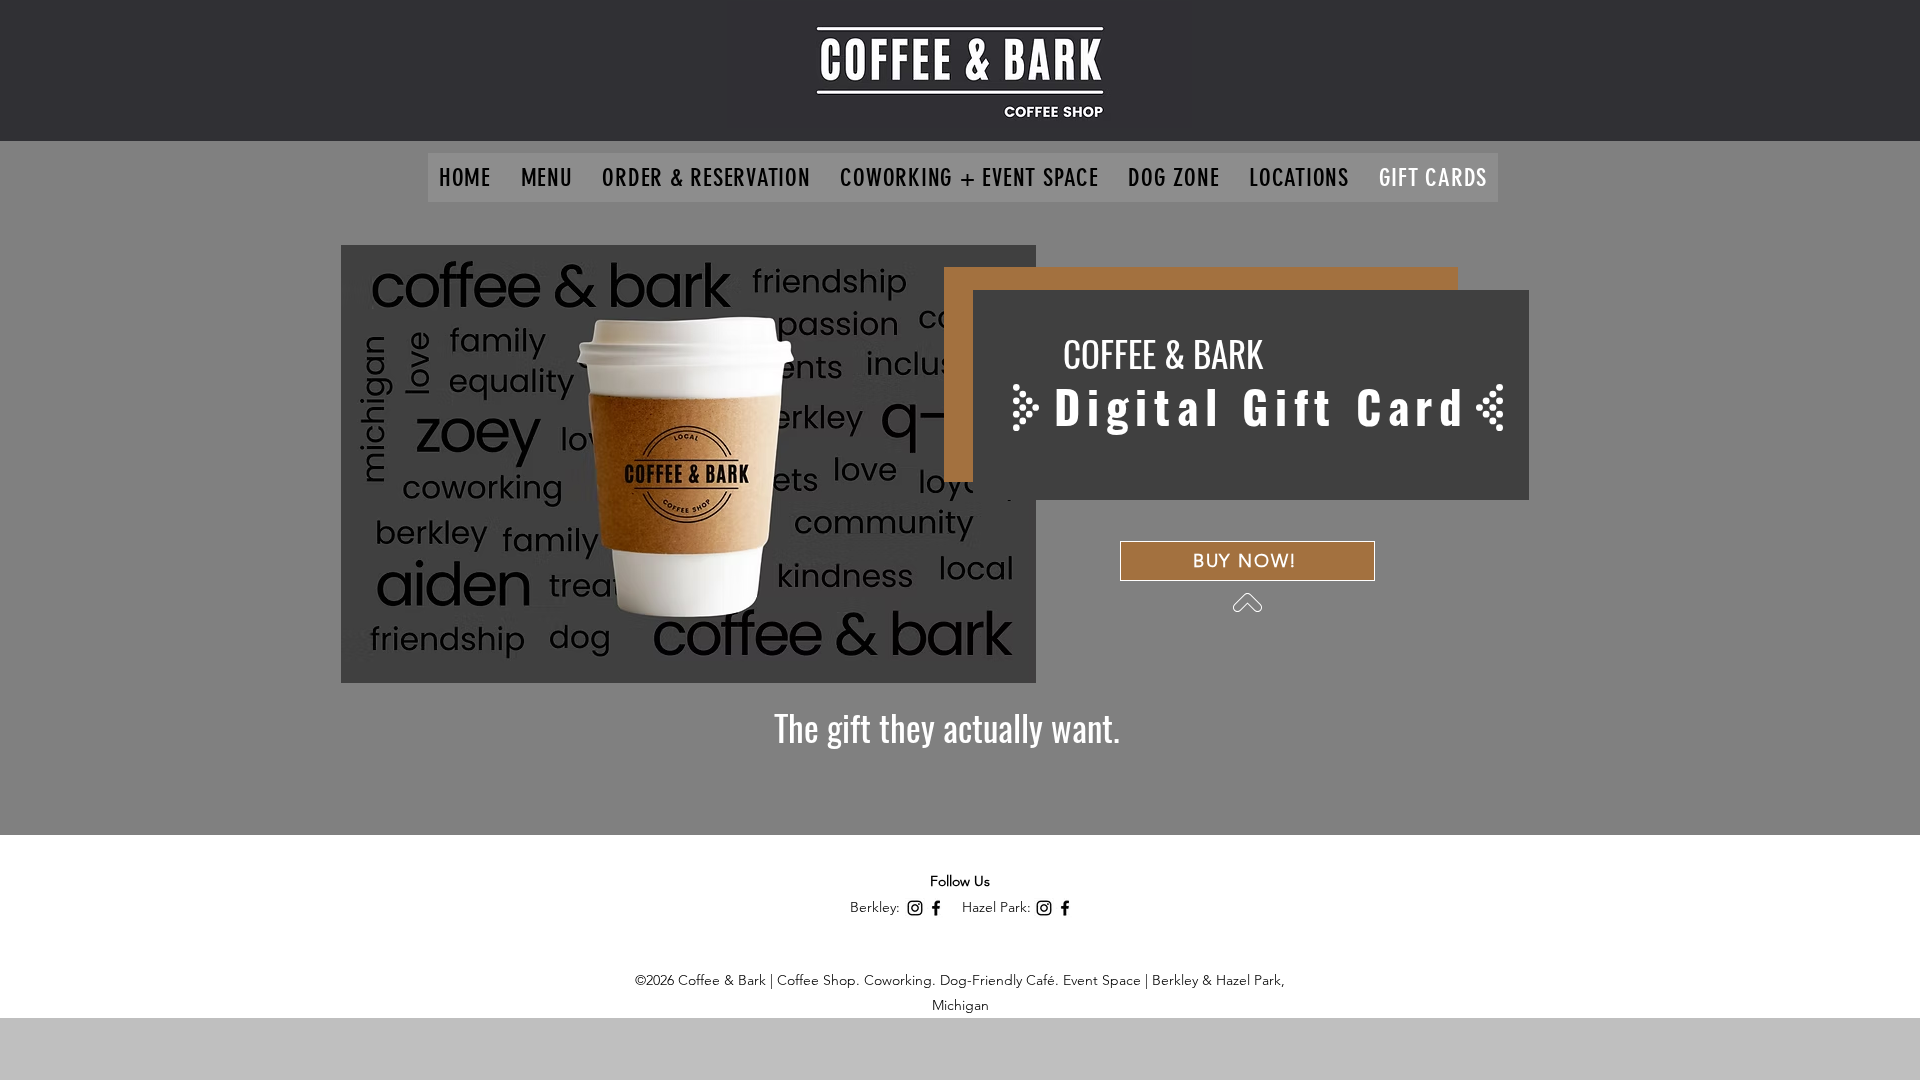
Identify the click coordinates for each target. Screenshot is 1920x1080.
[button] (1299, 177)
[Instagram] (915, 908)
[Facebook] (936, 908)
